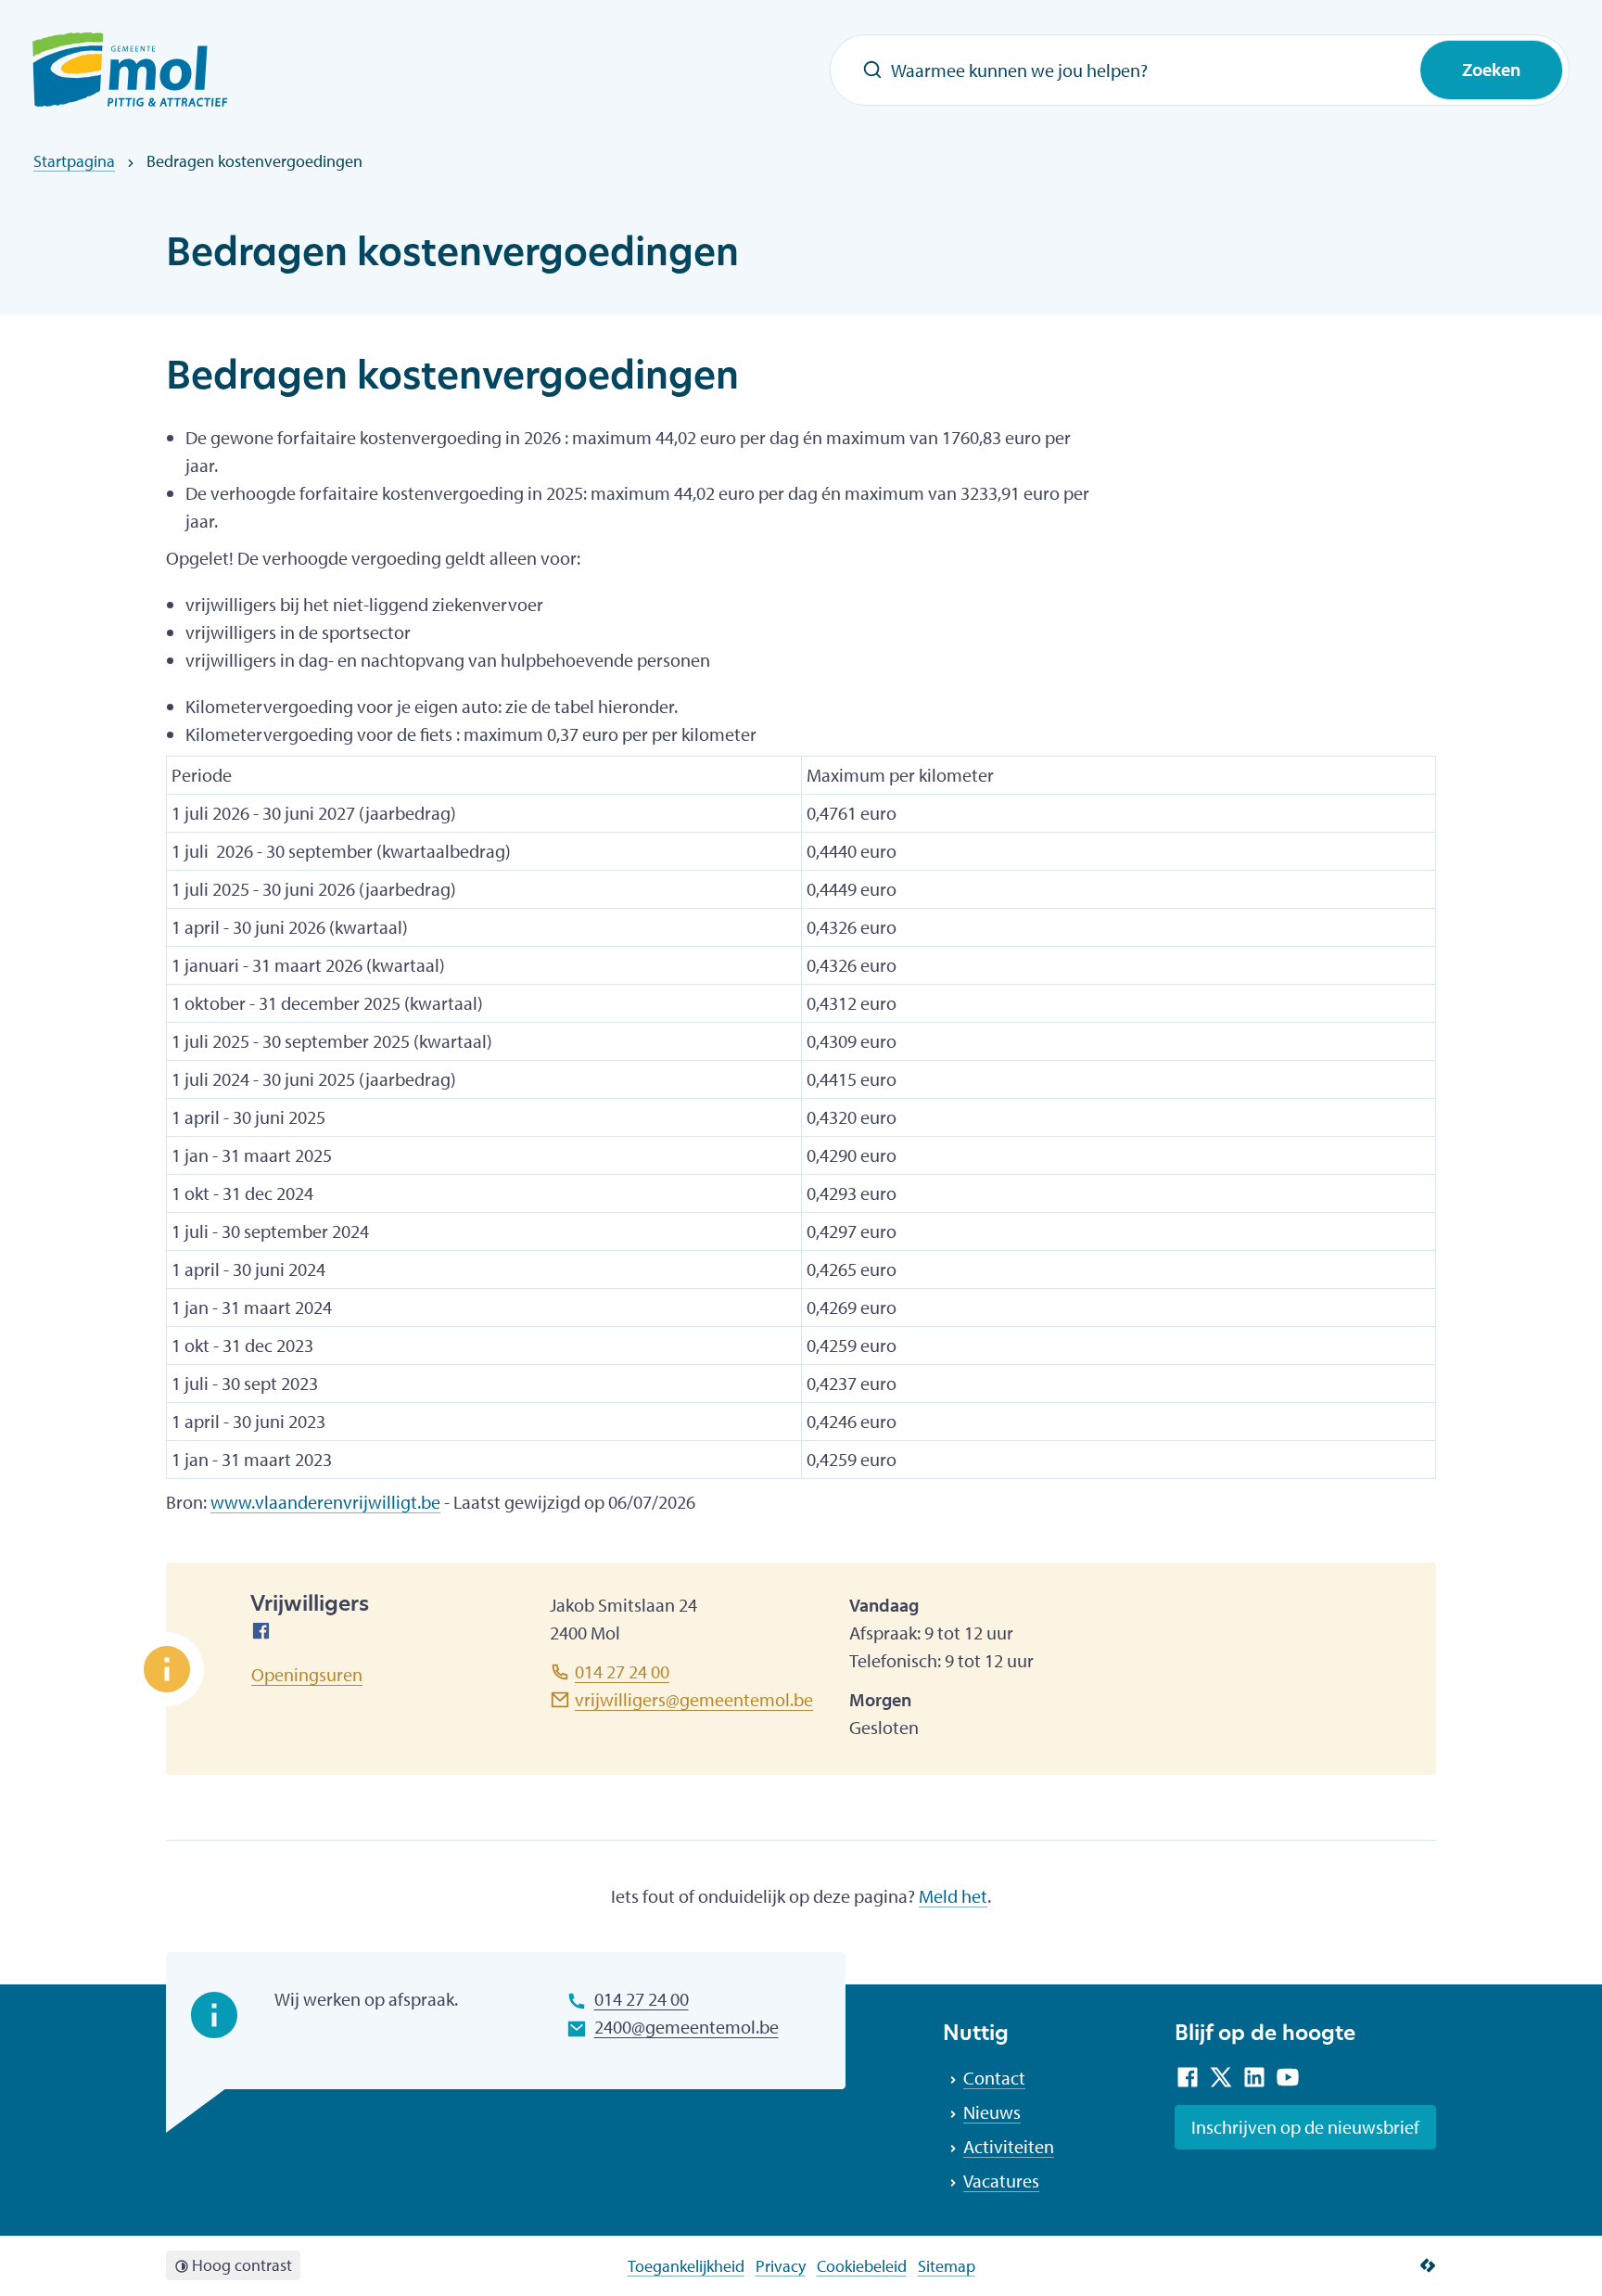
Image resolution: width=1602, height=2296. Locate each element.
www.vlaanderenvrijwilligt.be (325, 1502)
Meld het (953, 1896)
